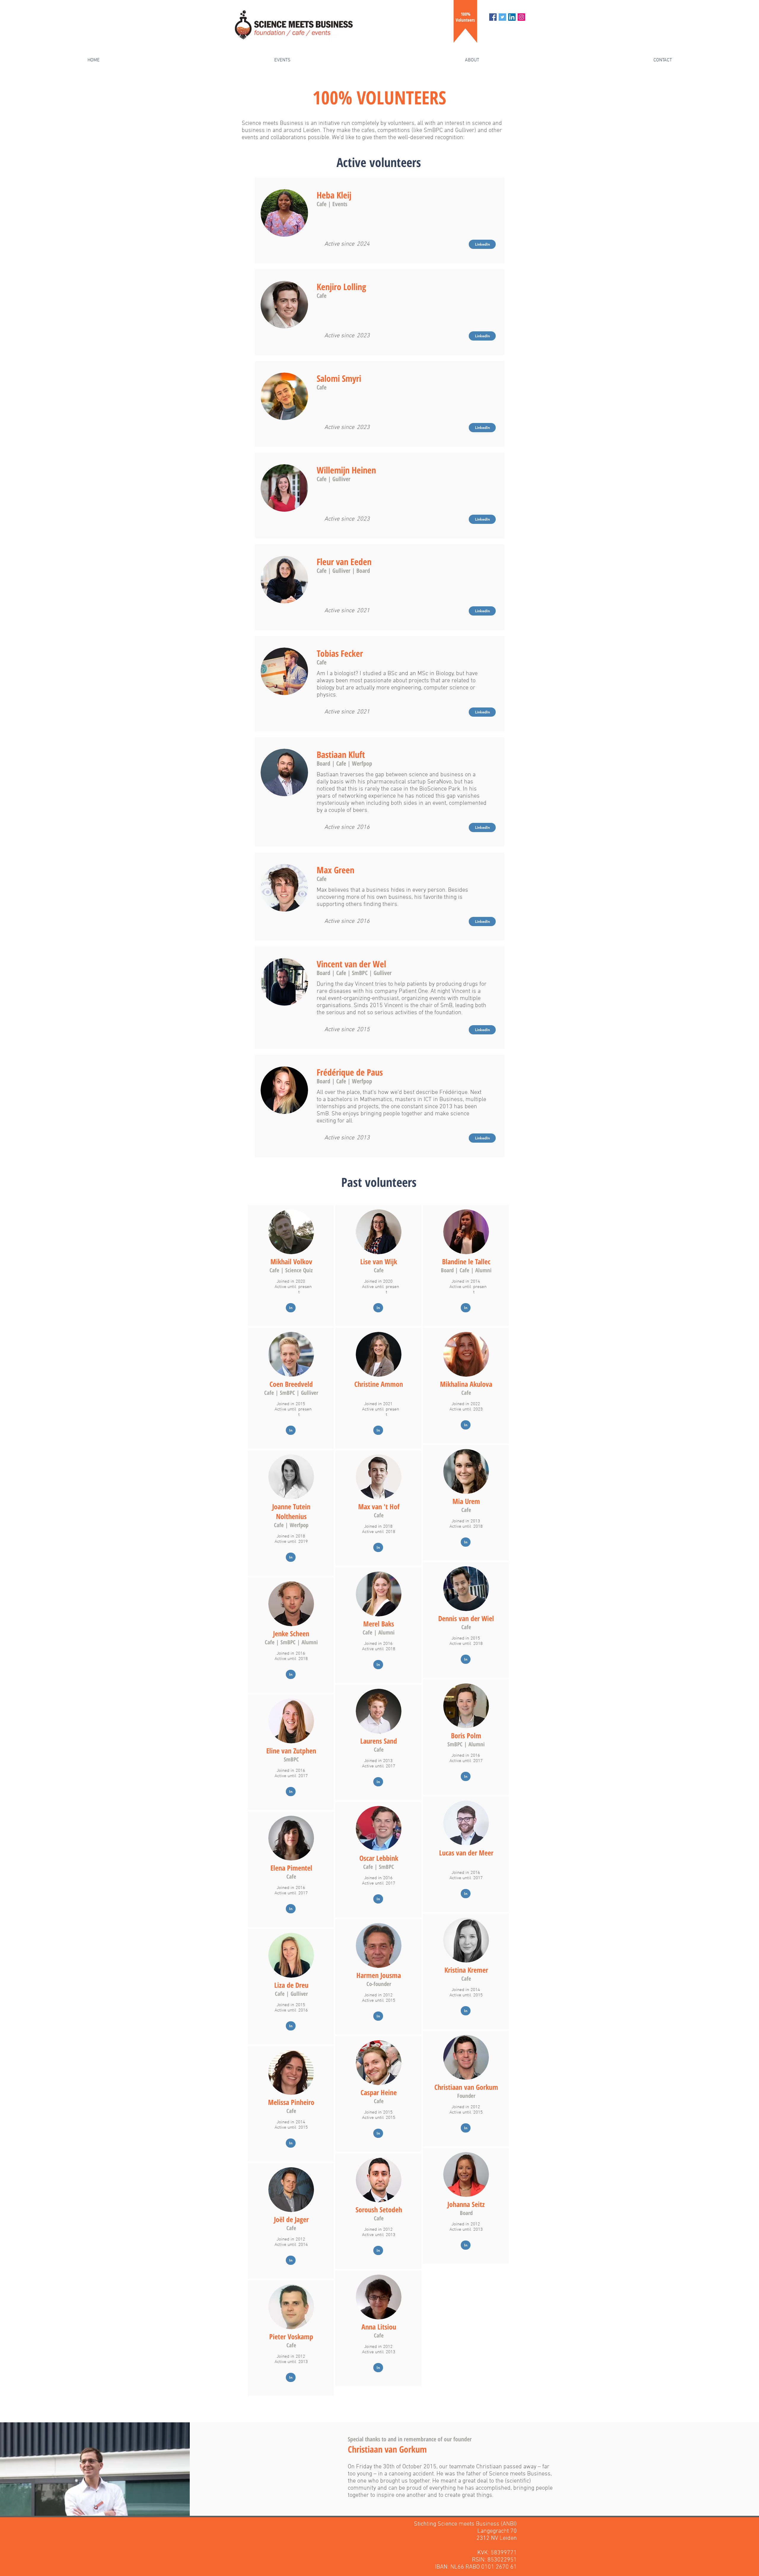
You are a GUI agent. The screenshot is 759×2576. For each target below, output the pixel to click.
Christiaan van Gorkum (387, 2449)
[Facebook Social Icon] (493, 17)
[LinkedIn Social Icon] (512, 17)
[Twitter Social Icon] (502, 17)
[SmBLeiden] (521, 17)
